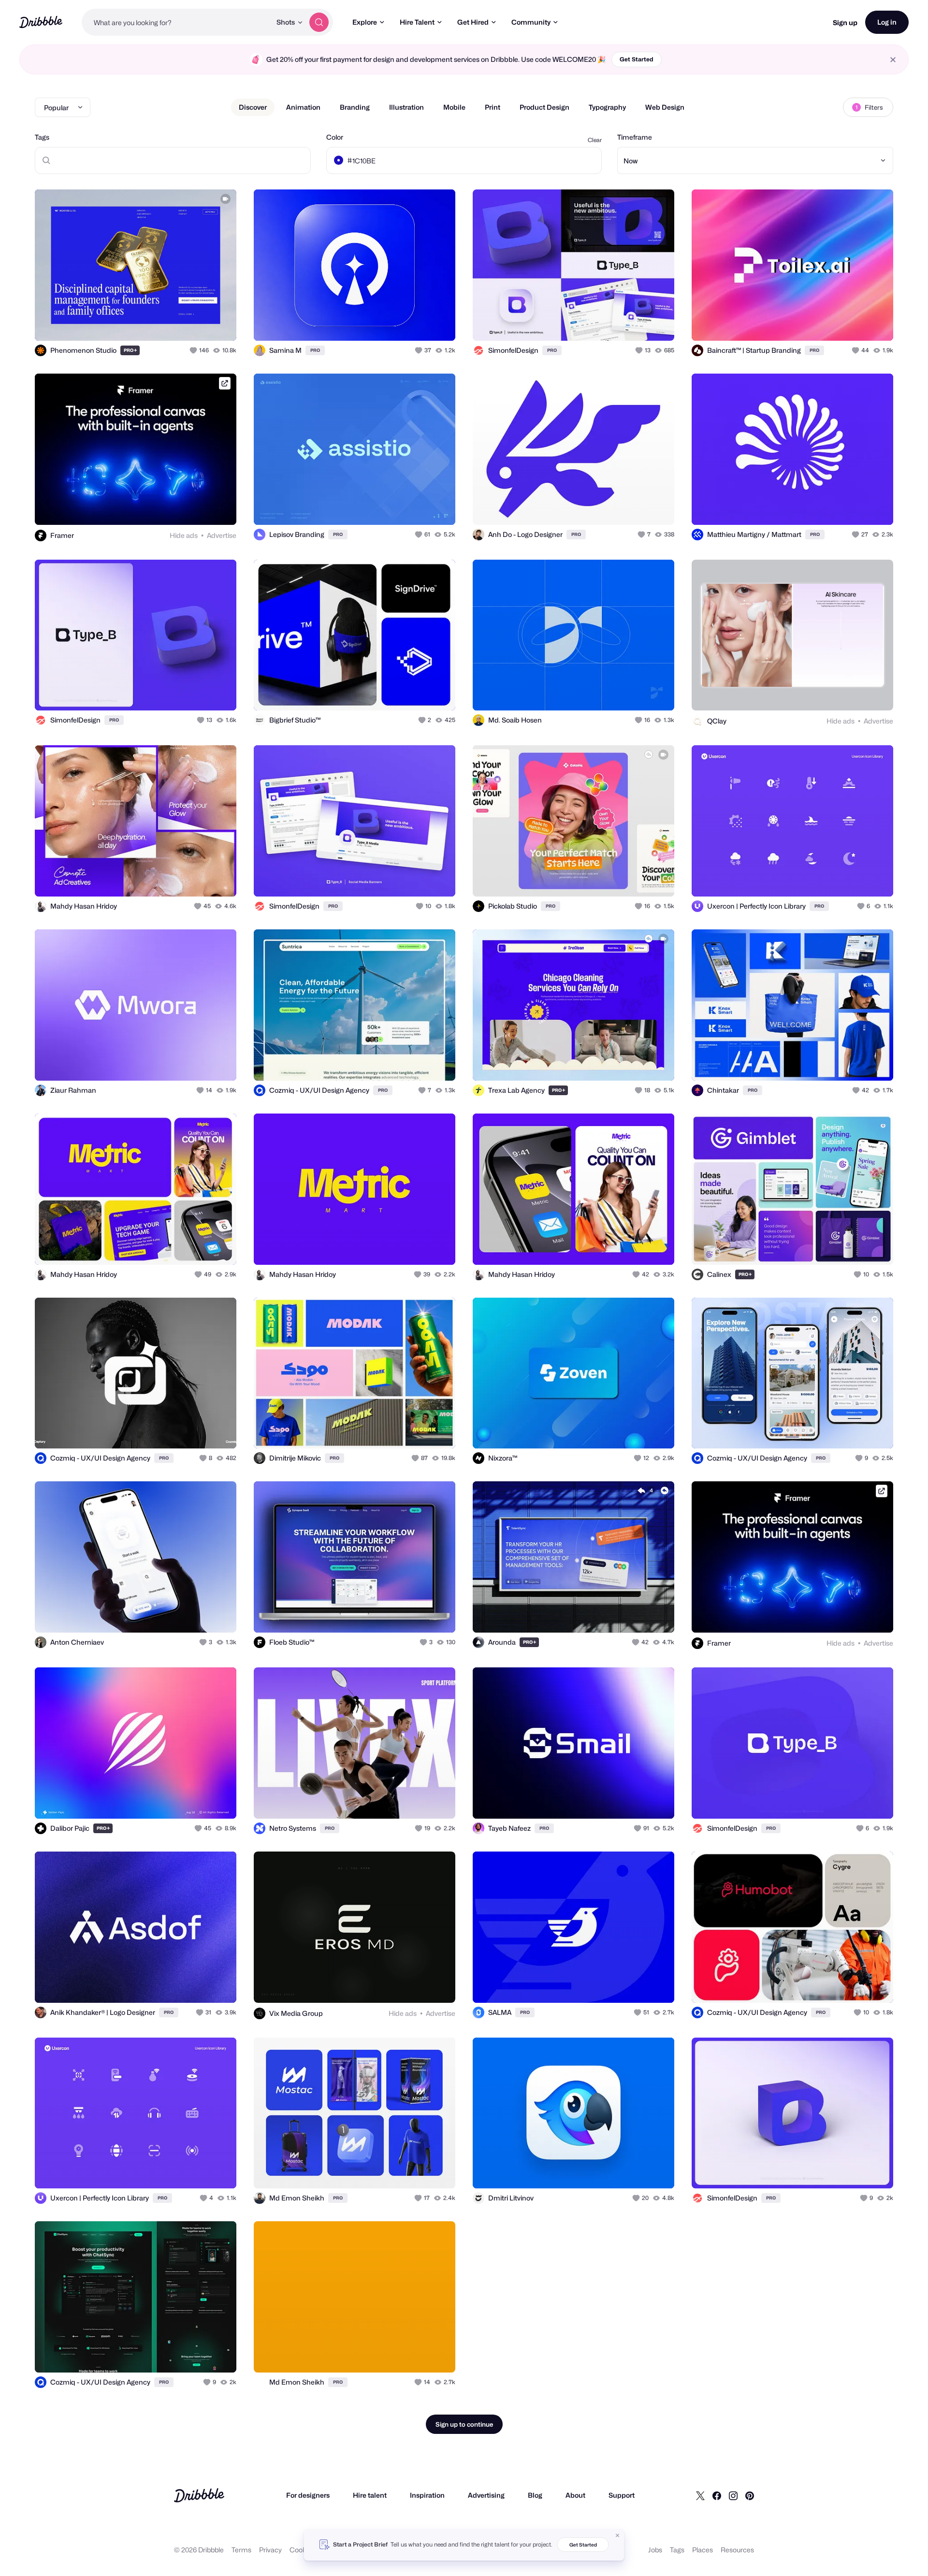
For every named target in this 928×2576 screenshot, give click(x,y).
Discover (253, 107)
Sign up (845, 22)
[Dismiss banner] (618, 2535)
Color (335, 137)
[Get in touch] (180, 323)
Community (531, 22)
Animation (303, 107)
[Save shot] (199, 323)
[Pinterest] (750, 2495)
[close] (893, 60)
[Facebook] (717, 2495)
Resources (737, 2550)
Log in (887, 22)
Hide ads (184, 535)
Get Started (637, 59)
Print (493, 107)
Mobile (454, 107)
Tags (42, 137)
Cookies (302, 2550)
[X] (700, 2495)
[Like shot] (218, 323)
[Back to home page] (41, 22)
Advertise (222, 535)
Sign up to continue (464, 2424)
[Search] (319, 22)
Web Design (665, 107)
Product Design (544, 107)
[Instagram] (733, 2495)
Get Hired (473, 22)
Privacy (270, 2550)
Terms (241, 2550)
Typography (607, 107)
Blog (535, 2495)
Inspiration (427, 2495)
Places (703, 2550)
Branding (355, 107)
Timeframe (635, 137)
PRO (130, 350)
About (575, 2495)
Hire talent (370, 2495)
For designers (308, 2495)
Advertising (486, 2495)
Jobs (655, 2550)
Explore (365, 22)
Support (622, 2495)
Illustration (406, 107)
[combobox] (176, 22)
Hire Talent (417, 22)
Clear (595, 140)
